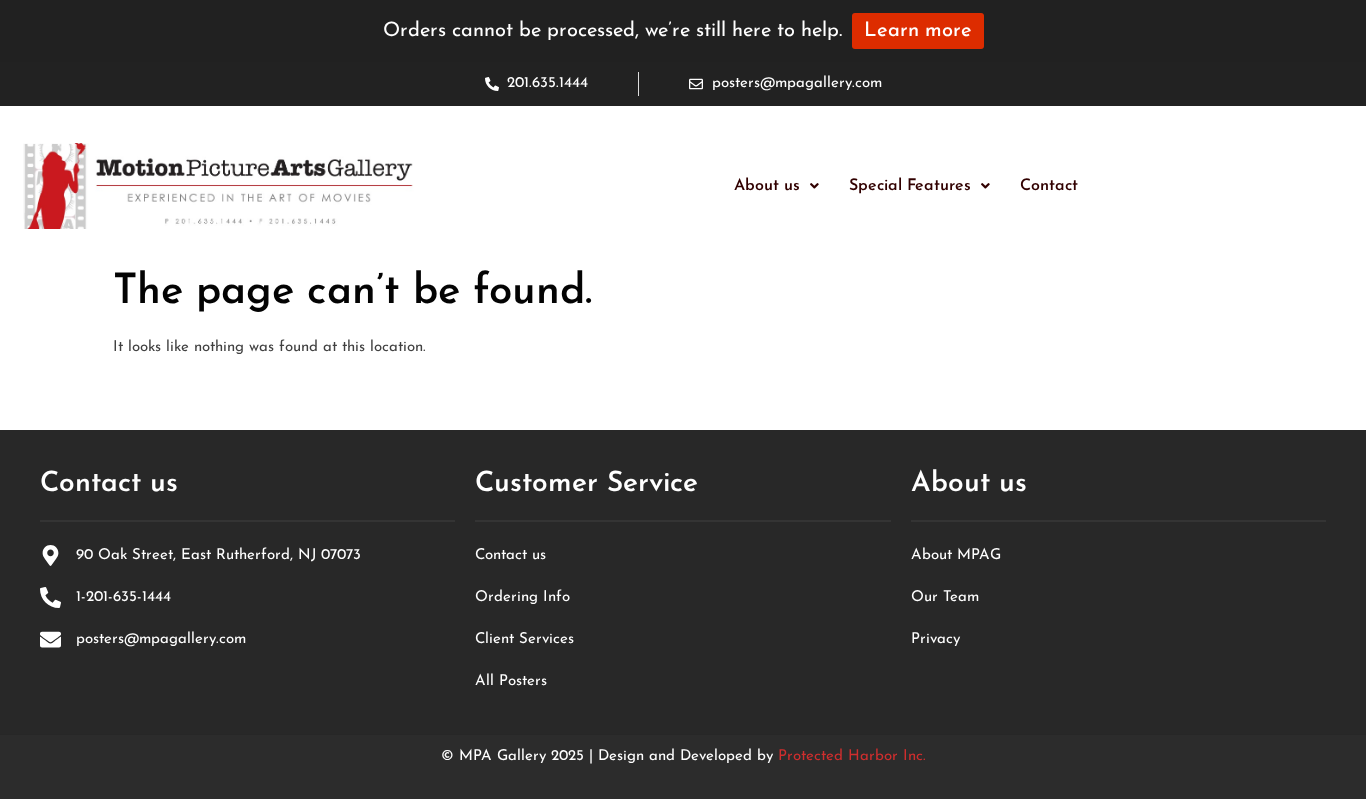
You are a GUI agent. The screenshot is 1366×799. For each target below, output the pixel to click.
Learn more (918, 31)
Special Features (910, 186)
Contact (1049, 186)
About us (767, 186)
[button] (776, 186)
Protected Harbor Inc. (852, 756)
